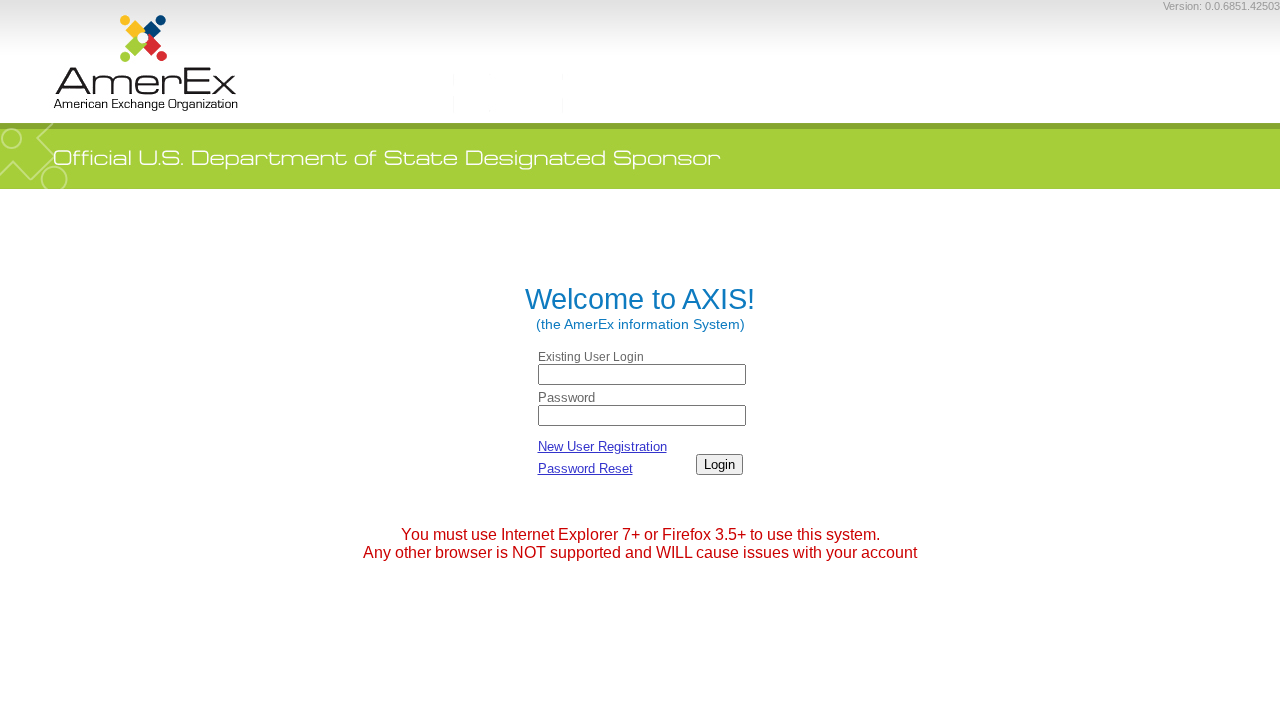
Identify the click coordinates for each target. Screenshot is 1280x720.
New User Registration (602, 446)
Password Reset (585, 468)
